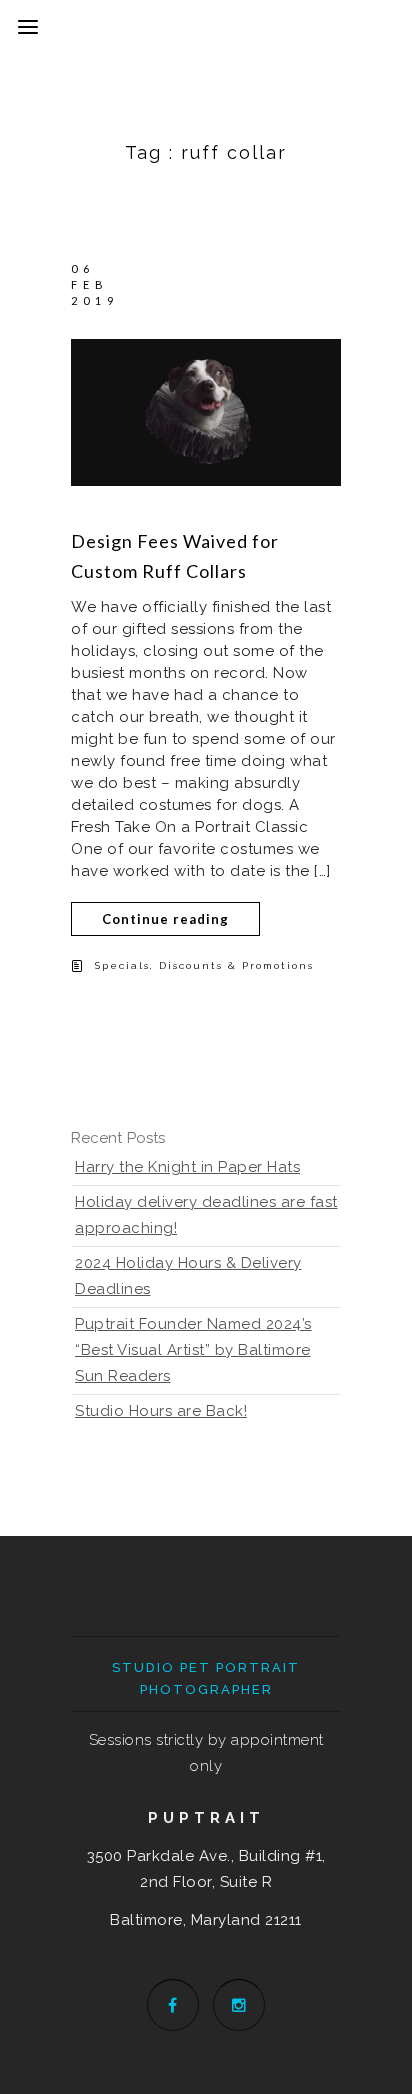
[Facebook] (173, 2005)
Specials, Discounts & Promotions (204, 965)
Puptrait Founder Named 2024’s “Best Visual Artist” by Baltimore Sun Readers (193, 1350)
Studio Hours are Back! (161, 1411)
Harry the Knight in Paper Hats (187, 1167)
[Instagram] (239, 2005)
